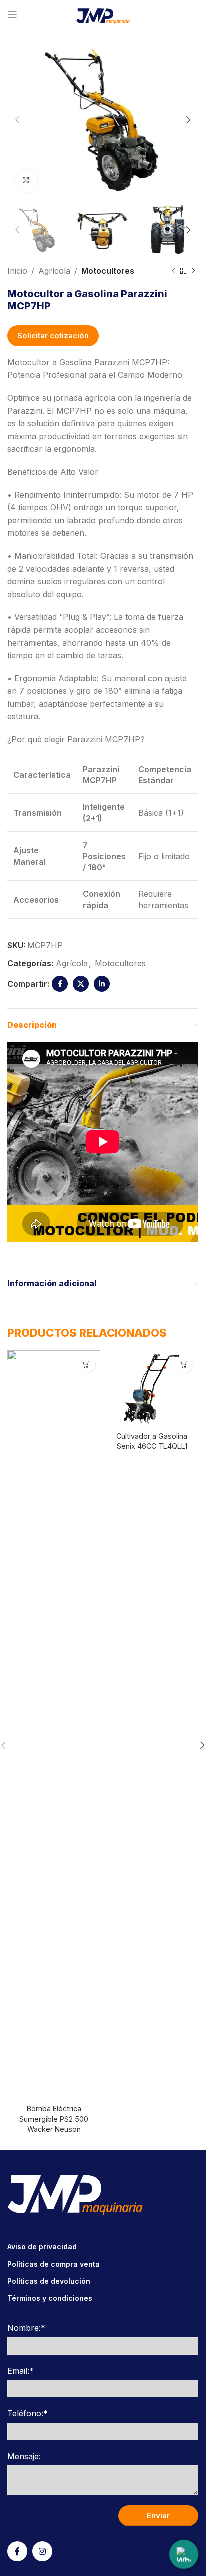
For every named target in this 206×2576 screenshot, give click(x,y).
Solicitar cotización (53, 336)
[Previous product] (173, 271)
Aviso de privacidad (42, 2246)
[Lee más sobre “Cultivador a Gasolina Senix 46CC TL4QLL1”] (185, 1364)
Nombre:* (26, 2328)
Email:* (21, 2371)
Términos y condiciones (50, 2298)
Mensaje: (24, 2456)
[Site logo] (103, 14)
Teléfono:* (28, 2413)
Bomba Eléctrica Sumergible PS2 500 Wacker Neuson (54, 2118)
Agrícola (54, 271)
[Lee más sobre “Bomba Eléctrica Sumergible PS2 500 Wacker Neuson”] (87, 1364)
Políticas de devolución (49, 2281)
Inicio (17, 271)
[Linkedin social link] (102, 984)
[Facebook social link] (60, 984)
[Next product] (193, 271)
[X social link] (81, 984)
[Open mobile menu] (12, 15)
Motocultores (108, 271)
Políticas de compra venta (54, 2264)
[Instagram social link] (42, 2551)
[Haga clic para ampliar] (26, 181)
